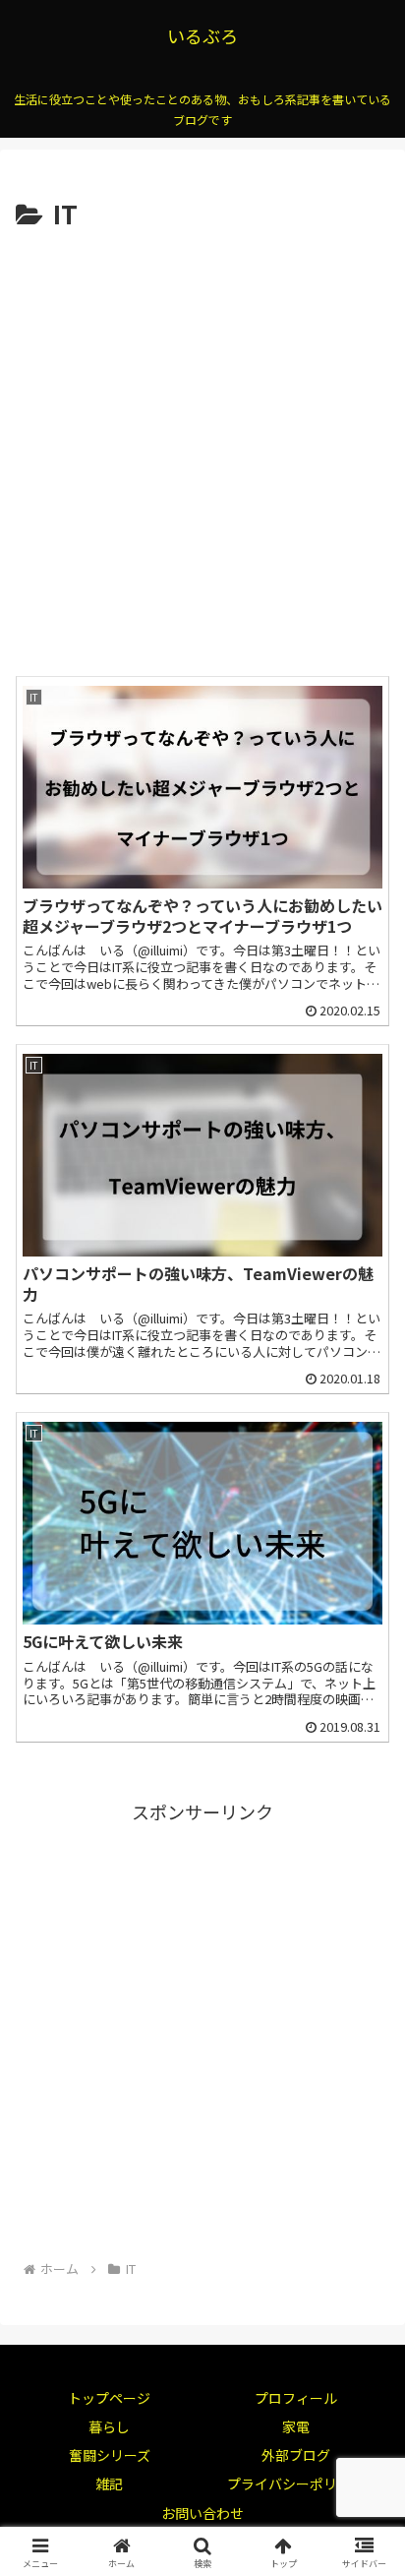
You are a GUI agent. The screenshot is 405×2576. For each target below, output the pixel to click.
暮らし (109, 2426)
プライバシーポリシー (296, 2484)
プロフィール (296, 2398)
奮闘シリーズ (110, 2455)
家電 (296, 2426)
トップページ (109, 2398)
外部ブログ (296, 2455)
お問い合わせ (202, 2513)
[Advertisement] (202, 449)
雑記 (109, 2484)
